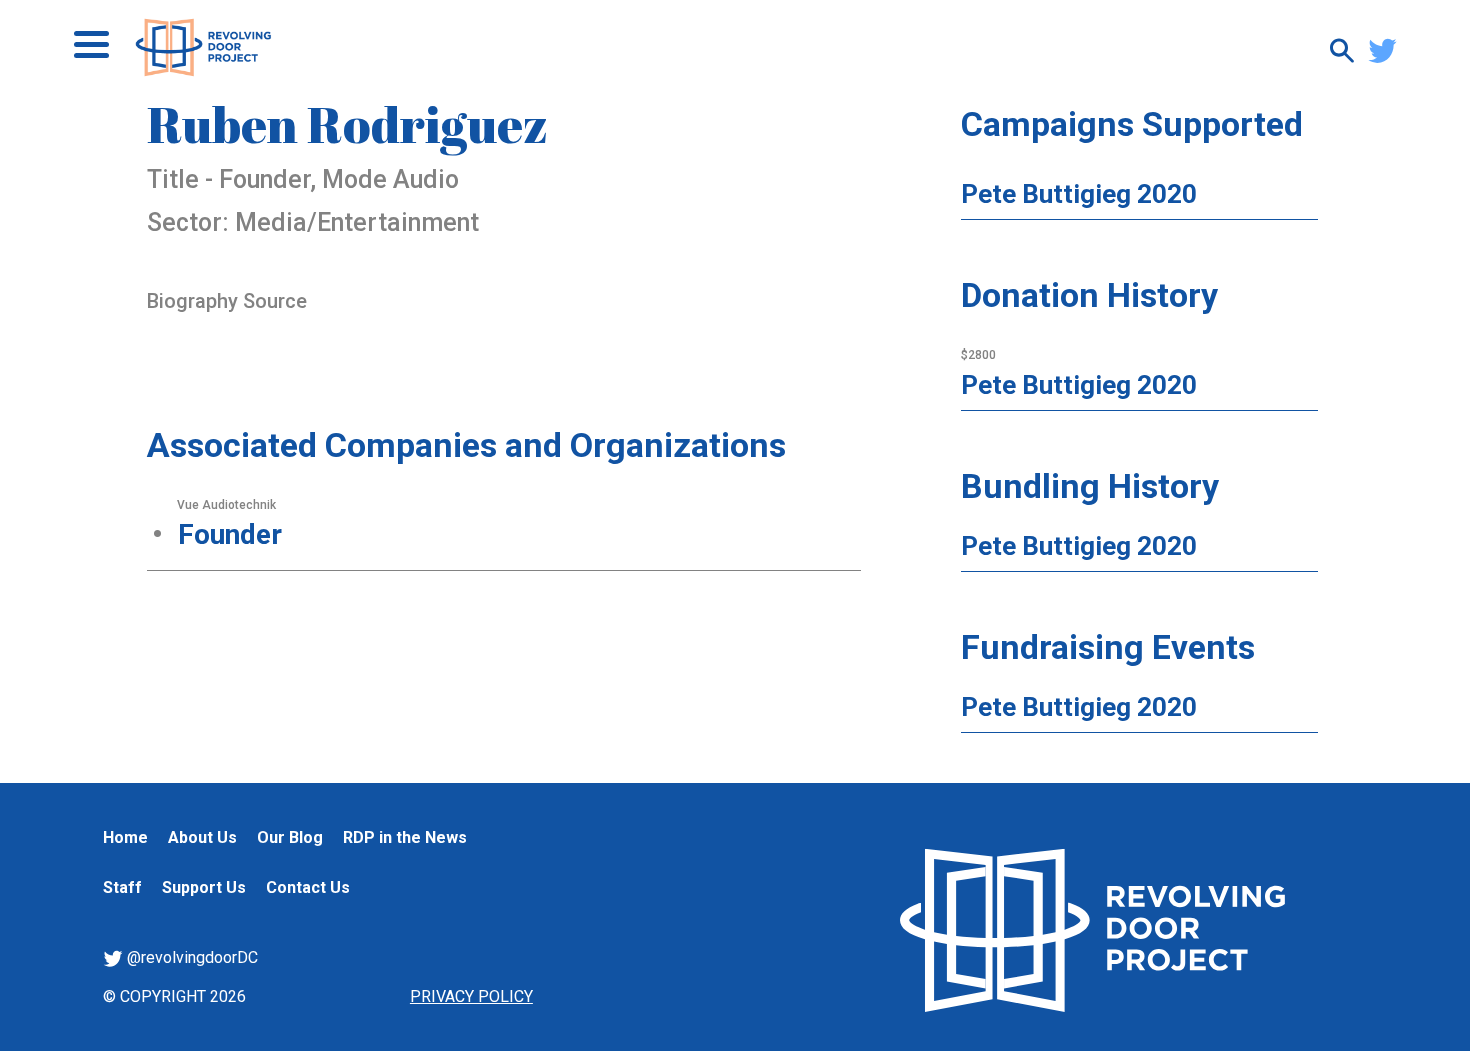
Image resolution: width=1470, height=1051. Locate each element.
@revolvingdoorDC (190, 957)
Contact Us (308, 887)
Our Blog (290, 837)
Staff (122, 887)
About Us (202, 837)
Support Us (204, 887)
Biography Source (227, 301)
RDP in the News (405, 837)
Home (125, 837)
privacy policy (471, 996)
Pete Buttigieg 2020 (1079, 194)
